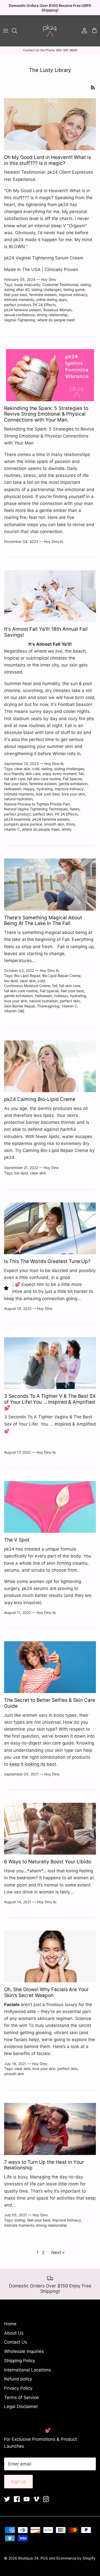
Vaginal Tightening (20, 320)
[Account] (83, 31)
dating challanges (46, 289)
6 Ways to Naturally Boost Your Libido (48, 1862)
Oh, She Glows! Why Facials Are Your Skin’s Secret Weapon (46, 1992)
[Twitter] (7, 2499)
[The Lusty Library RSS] (93, 87)
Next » (58, 2252)
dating (86, 285)
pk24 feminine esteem (23, 310)
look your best (48, 794)
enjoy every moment (60, 774)
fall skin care (15, 779)
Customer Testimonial (60, 285)
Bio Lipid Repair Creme (61, 976)
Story (71, 824)
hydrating (45, 789)
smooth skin (54, 824)
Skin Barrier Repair (19, 1006)
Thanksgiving (48, 1006)
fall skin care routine (44, 779)
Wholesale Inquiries (24, 2351)
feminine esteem (43, 295)
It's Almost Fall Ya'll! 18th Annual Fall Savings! (46, 632)
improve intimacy (73, 295)
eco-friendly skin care (22, 774)
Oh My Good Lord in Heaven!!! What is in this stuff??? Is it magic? (48, 160)
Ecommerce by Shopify (76, 2558)
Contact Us (16, 2342)
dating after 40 (17, 289)
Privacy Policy (18, 2388)
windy (67, 829)
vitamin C (12, 829)
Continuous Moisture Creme (27, 986)
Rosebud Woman (57, 310)
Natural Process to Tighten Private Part (37, 804)
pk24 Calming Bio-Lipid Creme (40, 1099)
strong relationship (52, 315)
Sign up (18, 2481)
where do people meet (56, 320)
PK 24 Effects (44, 305)
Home (10, 2324)
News (75, 809)
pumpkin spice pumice (23, 824)
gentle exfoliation (73, 784)
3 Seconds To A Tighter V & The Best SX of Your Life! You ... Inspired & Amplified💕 (50, 1402)
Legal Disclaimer (21, 2406)
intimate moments (19, 300)
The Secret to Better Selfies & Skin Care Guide (50, 1703)
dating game (74, 289)
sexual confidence (19, 315)
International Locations (28, 2370)
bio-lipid (11, 981)
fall (81, 774)
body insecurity (27, 285)
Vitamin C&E (14, 1011)
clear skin (22, 769)
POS (44, 2558)
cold (36, 769)
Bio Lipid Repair (27, 976)
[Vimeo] (36, 2499)
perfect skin (43, 814)
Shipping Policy (20, 2361)
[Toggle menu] (6, 31)
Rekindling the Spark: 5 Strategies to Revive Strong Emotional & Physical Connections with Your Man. (46, 414)
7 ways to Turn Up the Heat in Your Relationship (44, 2165)
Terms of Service (21, 2397)
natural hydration (18, 799)
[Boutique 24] (50, 31)
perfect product (17, 305)
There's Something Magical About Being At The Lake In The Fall (43, 921)
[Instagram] (46, 2499)
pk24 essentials (17, 819)
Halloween (13, 789)
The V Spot (17, 1540)
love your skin (73, 794)
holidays (61, 996)
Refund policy (18, 2379)
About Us (14, 2333)
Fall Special (72, 779)
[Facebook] (17, 2499)
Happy (29, 789)
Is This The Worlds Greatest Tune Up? (47, 1261)
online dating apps (51, 300)
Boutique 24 (28, 2558)
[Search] (17, 31)
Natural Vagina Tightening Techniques (36, 809)
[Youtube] (27, 2499)
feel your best (16, 295)
